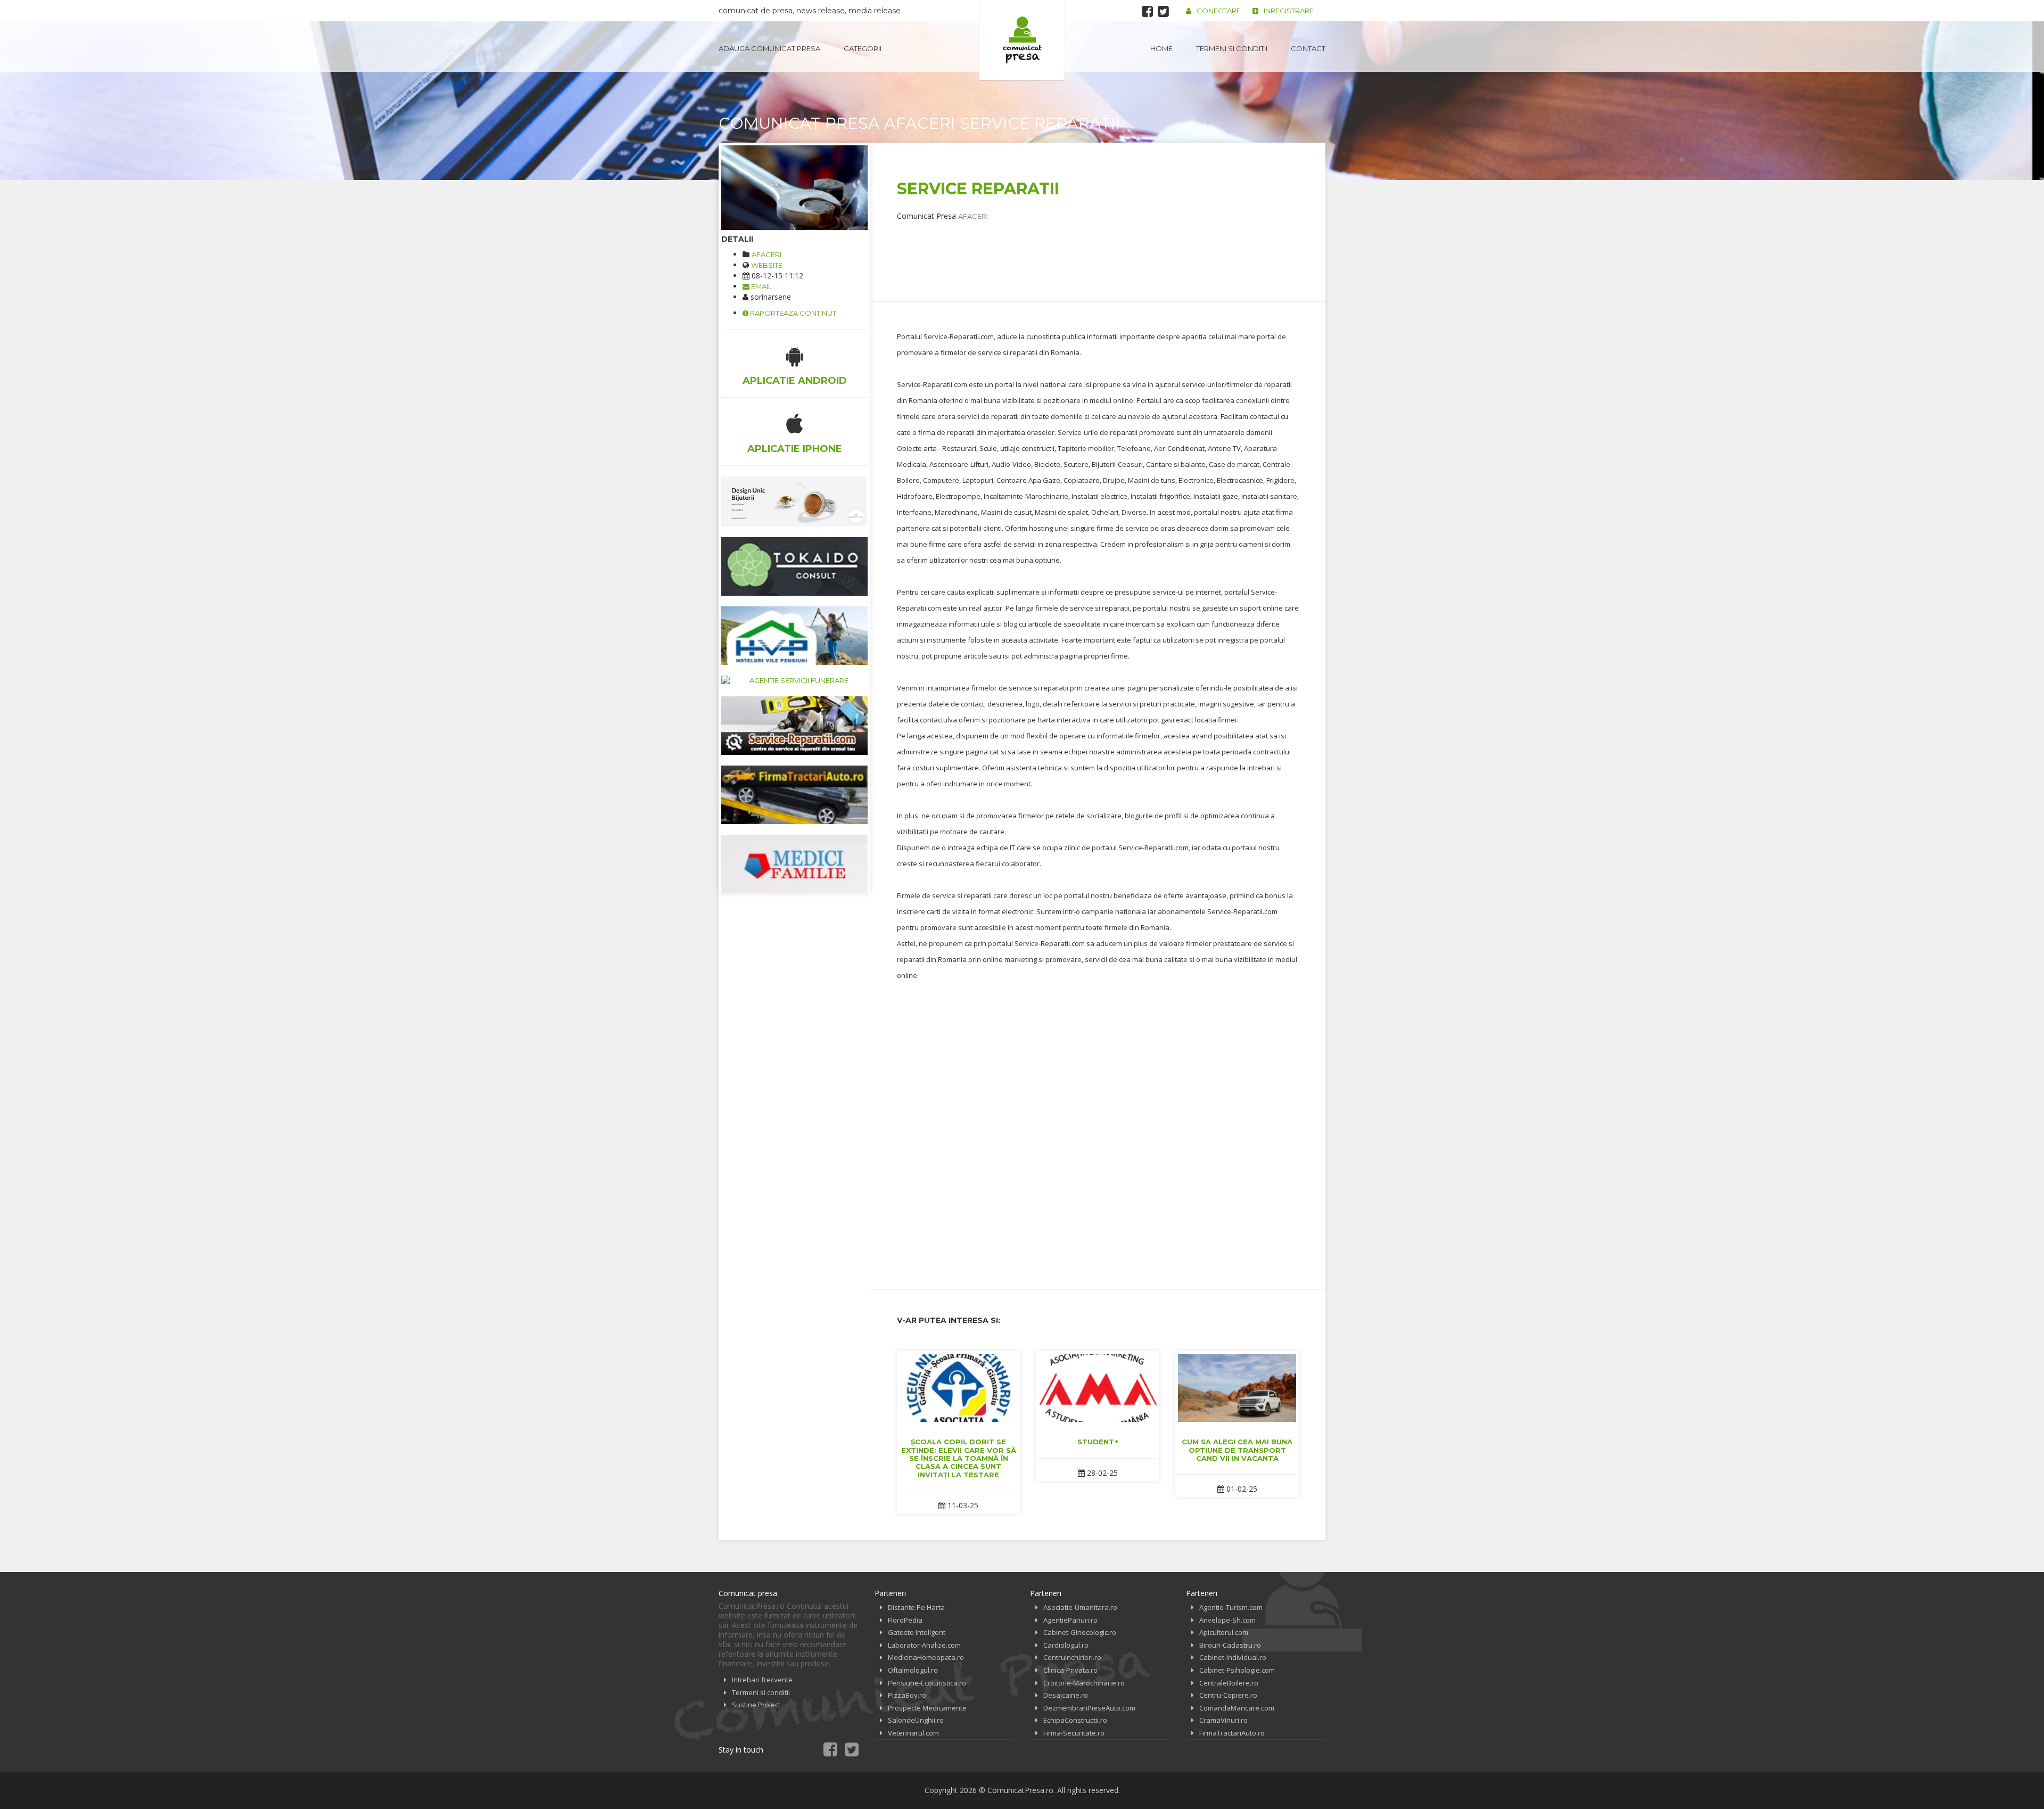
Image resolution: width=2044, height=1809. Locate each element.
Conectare (1219, 11)
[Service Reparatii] (794, 188)
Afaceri (767, 254)
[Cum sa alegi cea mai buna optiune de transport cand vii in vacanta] (1237, 1388)
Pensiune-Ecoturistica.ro (927, 1683)
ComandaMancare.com (1237, 1708)
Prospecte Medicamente (927, 1708)
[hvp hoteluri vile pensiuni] (794, 636)
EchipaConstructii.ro (1075, 1720)
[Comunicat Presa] (1022, 40)
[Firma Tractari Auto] (794, 795)
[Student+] (1098, 1388)
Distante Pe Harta (916, 1607)
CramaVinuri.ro (1223, 1720)
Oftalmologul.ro (913, 1670)
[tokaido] (794, 566)
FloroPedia (905, 1620)
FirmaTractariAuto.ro (1232, 1733)
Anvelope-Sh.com (1227, 1620)
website (767, 265)
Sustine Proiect (756, 1705)
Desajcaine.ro (1066, 1695)
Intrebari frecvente (762, 1680)
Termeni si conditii (1232, 48)
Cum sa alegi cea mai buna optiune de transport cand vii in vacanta (1237, 1450)
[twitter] (1163, 11)
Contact (1308, 48)
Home (1161, 48)
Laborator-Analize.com (924, 1645)
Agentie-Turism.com (1231, 1607)
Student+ (1098, 1442)
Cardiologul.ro (1066, 1645)
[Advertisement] (1091, 245)
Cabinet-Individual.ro (1233, 1657)
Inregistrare (1289, 11)
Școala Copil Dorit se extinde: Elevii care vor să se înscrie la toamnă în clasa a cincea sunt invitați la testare (959, 1458)
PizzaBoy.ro (907, 1695)
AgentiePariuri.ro (1070, 1620)
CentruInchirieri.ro (1072, 1657)
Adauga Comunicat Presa (769, 48)
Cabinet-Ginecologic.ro (1080, 1632)
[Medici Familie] (794, 864)
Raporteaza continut (792, 313)
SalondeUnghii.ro (916, 1720)
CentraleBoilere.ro (1229, 1683)
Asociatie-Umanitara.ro (1080, 1607)
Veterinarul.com (913, 1733)
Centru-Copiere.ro (1228, 1695)
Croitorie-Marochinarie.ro (1084, 1683)
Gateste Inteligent (917, 1632)
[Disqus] (1098, 1127)
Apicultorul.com (1224, 1632)
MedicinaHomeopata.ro (926, 1657)
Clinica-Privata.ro (1070, 1670)
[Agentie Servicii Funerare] (794, 681)
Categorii (863, 48)
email (761, 286)
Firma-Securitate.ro (1074, 1733)
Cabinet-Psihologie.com (1237, 1670)
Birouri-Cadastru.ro (1230, 1645)
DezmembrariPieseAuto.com (1089, 1708)
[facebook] (1147, 11)
